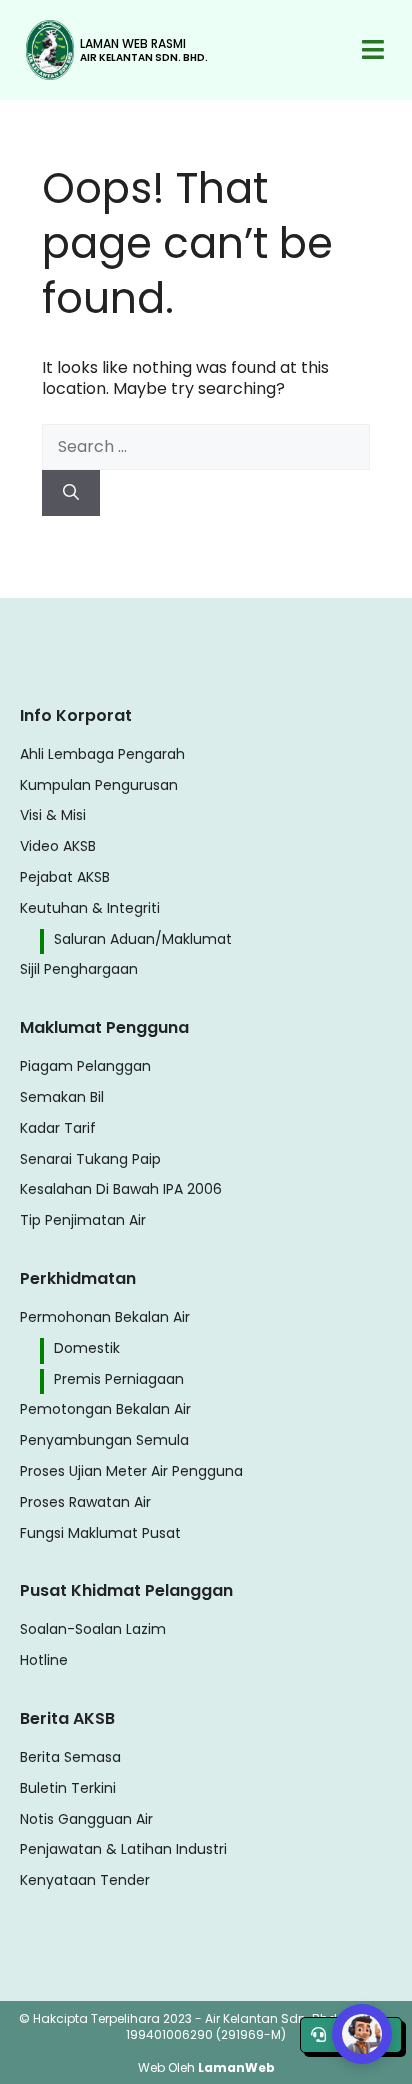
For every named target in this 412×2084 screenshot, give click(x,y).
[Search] (71, 493)
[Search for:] (206, 446)
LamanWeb (236, 2067)
